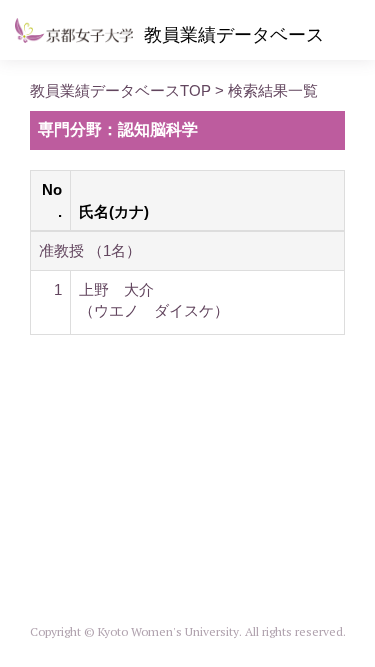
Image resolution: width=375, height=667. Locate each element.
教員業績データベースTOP (120, 90)
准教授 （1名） (90, 250)
